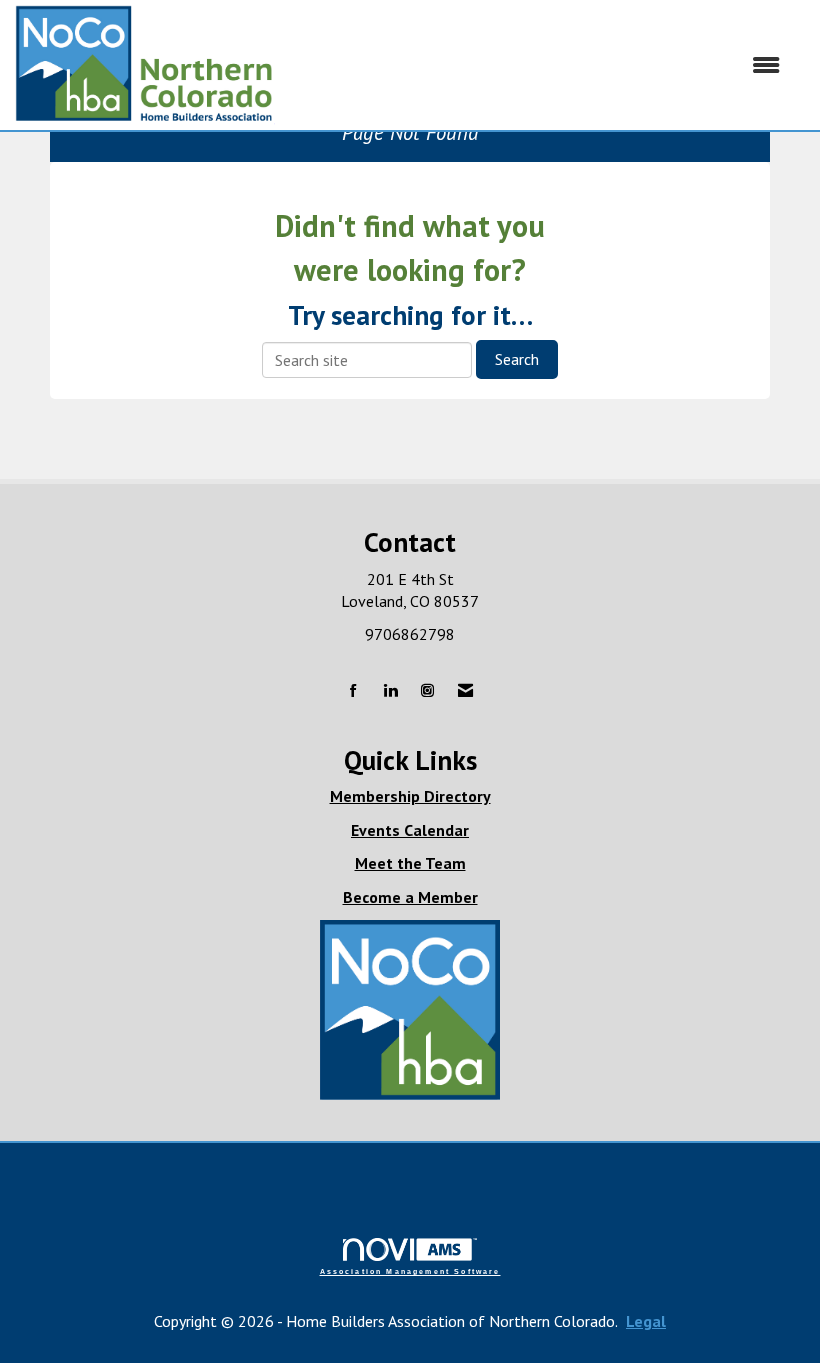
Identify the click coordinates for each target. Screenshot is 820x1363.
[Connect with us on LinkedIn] (390, 691)
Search (517, 359)
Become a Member (410, 897)
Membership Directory (410, 796)
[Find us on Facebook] (353, 691)
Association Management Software (410, 1271)
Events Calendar (410, 830)
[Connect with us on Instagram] (427, 691)
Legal (646, 1321)
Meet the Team (410, 863)
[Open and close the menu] (537, 65)
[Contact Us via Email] (465, 691)
